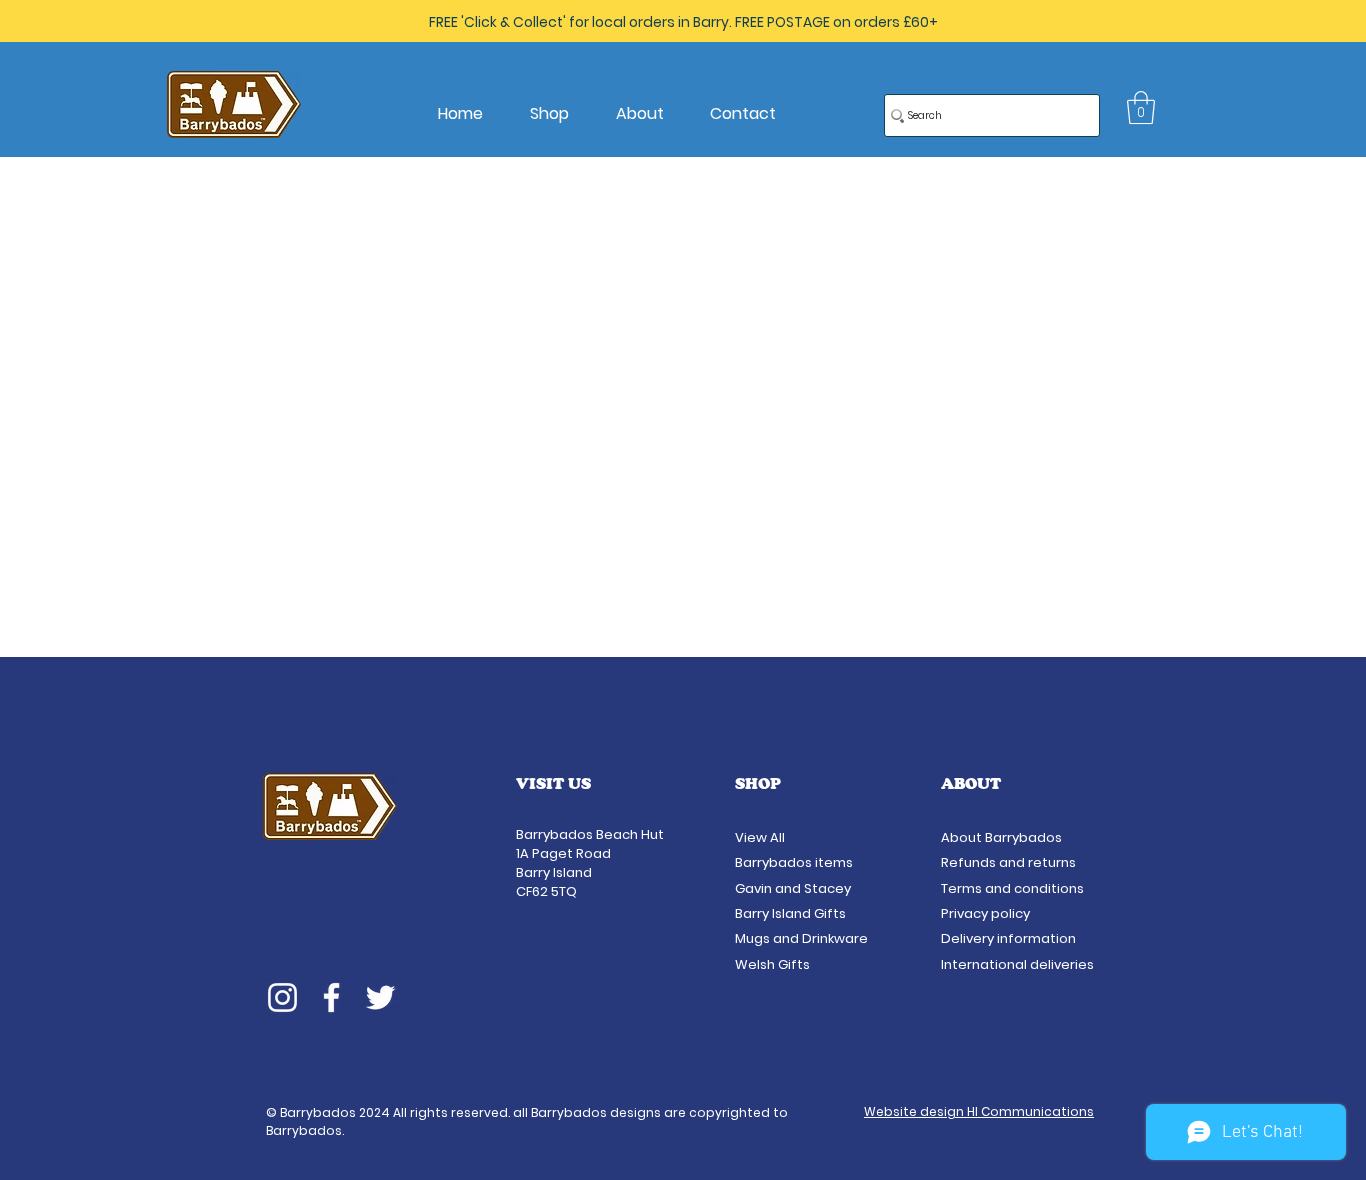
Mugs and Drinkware (801, 938)
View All (761, 837)
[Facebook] (331, 997)
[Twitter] (380, 997)
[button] (1141, 107)
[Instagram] (282, 997)
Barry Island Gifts (790, 913)
